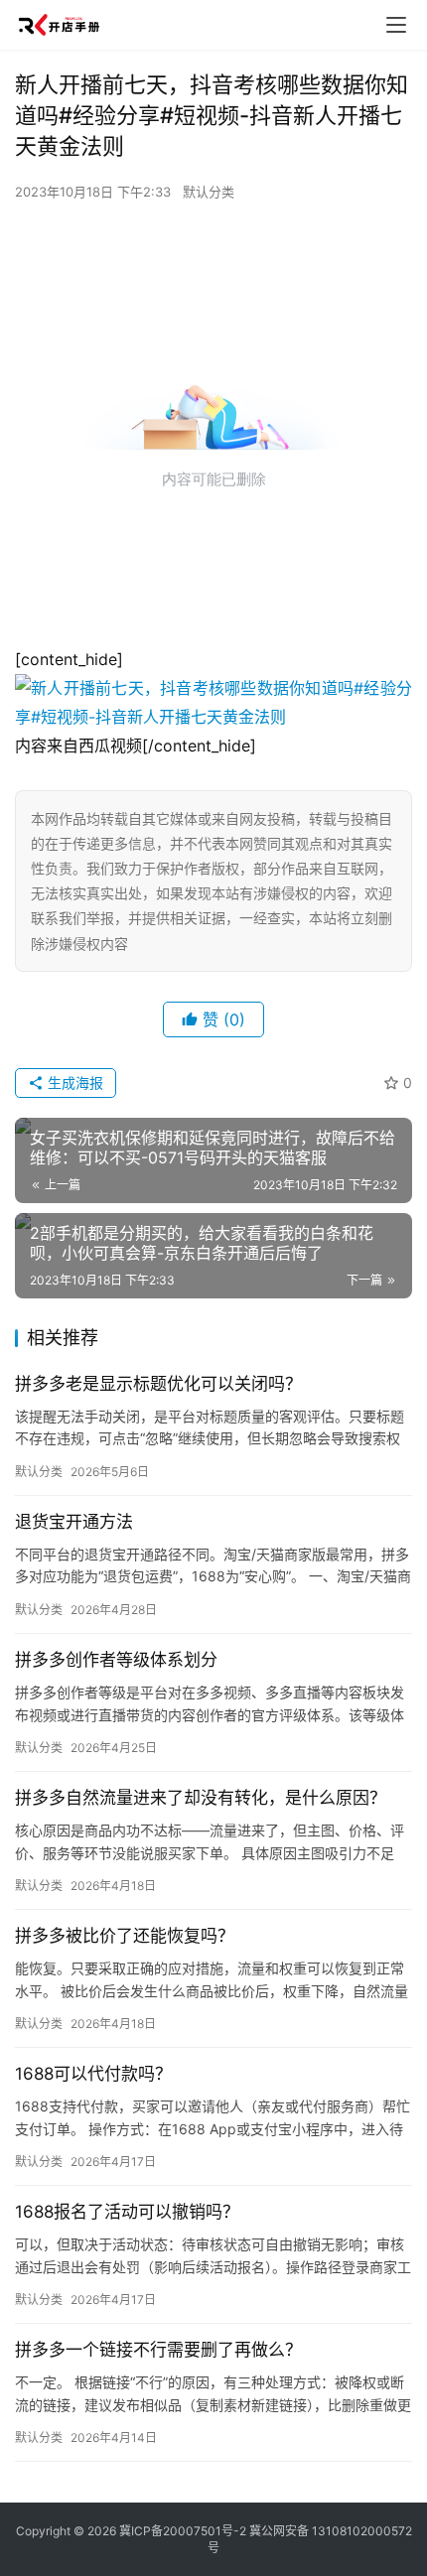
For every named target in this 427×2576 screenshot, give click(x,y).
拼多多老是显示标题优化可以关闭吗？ (158, 1384)
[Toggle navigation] (396, 25)
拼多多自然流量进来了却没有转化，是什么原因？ (201, 1798)
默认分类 (209, 192)
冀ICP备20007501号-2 (183, 2531)
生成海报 (73, 1083)
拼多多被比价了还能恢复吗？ (125, 1936)
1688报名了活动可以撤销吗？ (127, 2212)
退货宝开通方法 (74, 1522)
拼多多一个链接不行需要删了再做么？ (158, 2350)
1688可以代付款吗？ (93, 2074)
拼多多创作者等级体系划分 (116, 1660)
